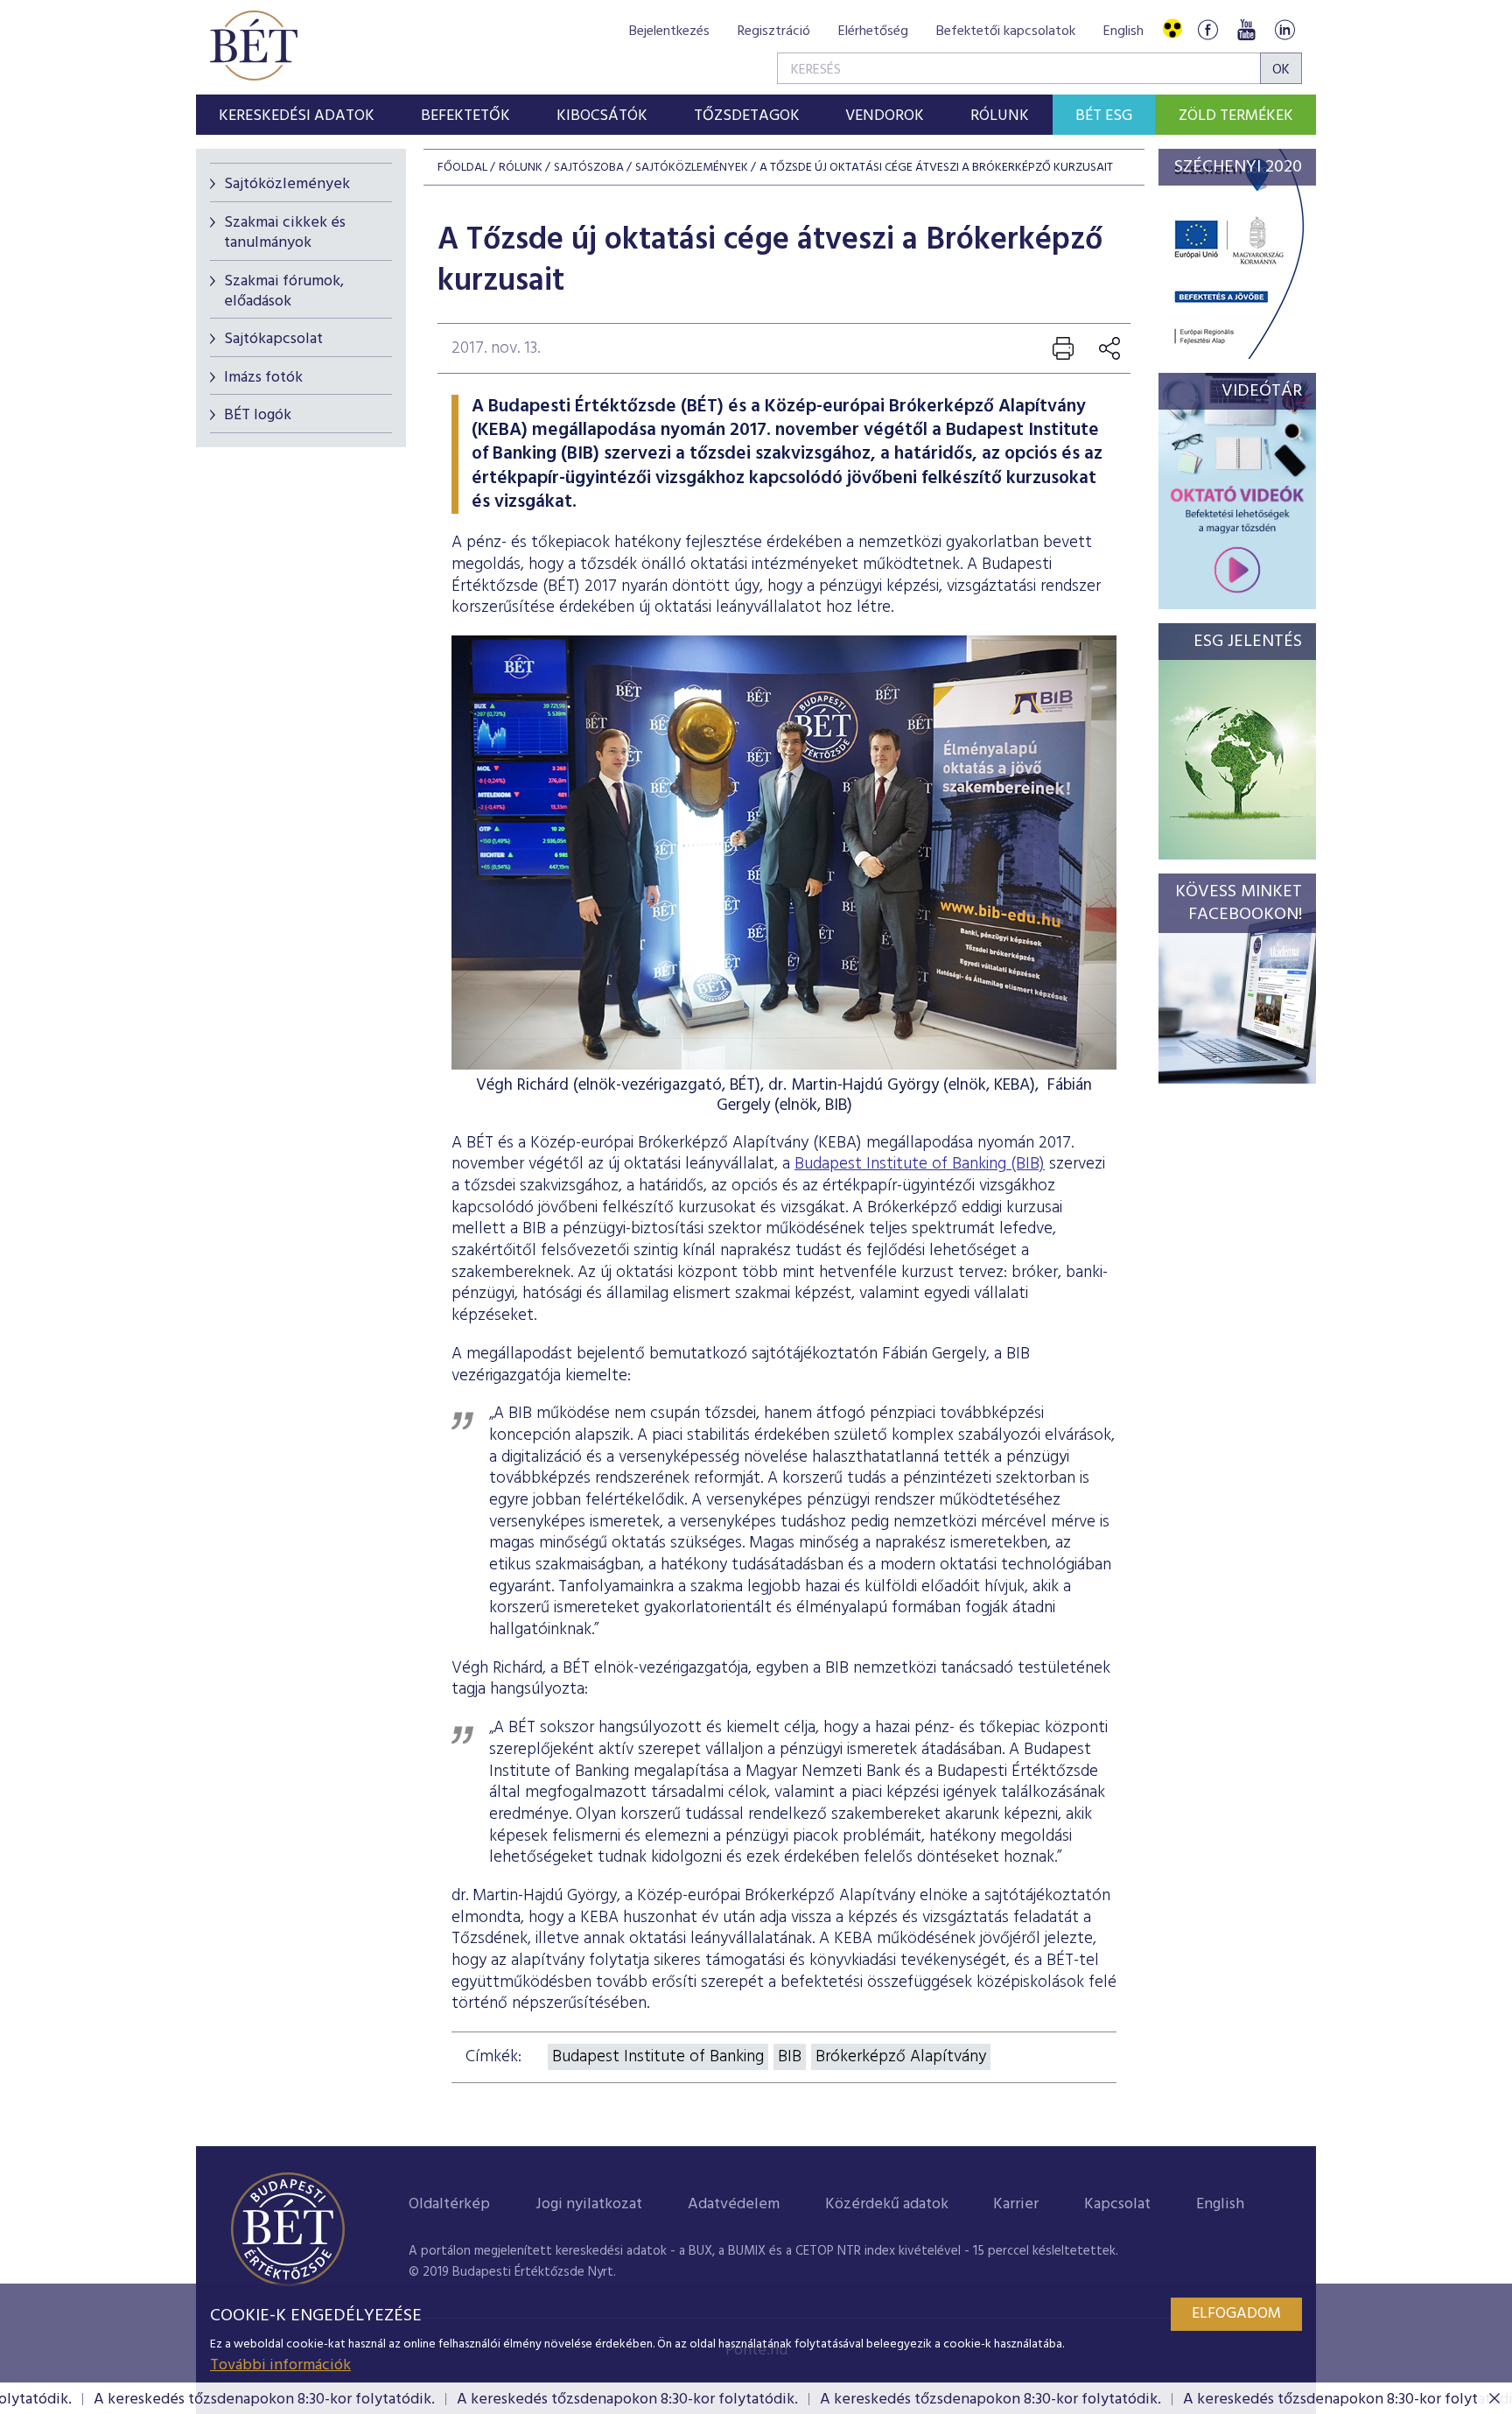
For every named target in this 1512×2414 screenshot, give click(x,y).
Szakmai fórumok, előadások (284, 291)
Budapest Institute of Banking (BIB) (920, 1164)
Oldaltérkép (449, 2204)
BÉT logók (258, 415)
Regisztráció (774, 32)
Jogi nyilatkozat (589, 2204)
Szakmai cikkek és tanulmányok (285, 233)
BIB (790, 2057)
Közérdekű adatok (887, 2204)
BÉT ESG (1104, 116)
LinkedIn (1284, 29)
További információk (280, 2365)
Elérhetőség (873, 32)
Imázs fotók (263, 378)
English (1123, 32)
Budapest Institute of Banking (658, 2057)
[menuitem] (297, 115)
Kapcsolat (1117, 2204)
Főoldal (462, 168)
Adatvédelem (734, 2204)
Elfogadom (1236, 2314)
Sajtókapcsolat (273, 339)
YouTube (1246, 29)
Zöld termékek (1236, 116)
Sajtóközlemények (287, 184)
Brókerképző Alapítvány (901, 2057)
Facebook (1207, 29)
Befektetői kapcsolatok (1006, 32)
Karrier (1016, 2204)
